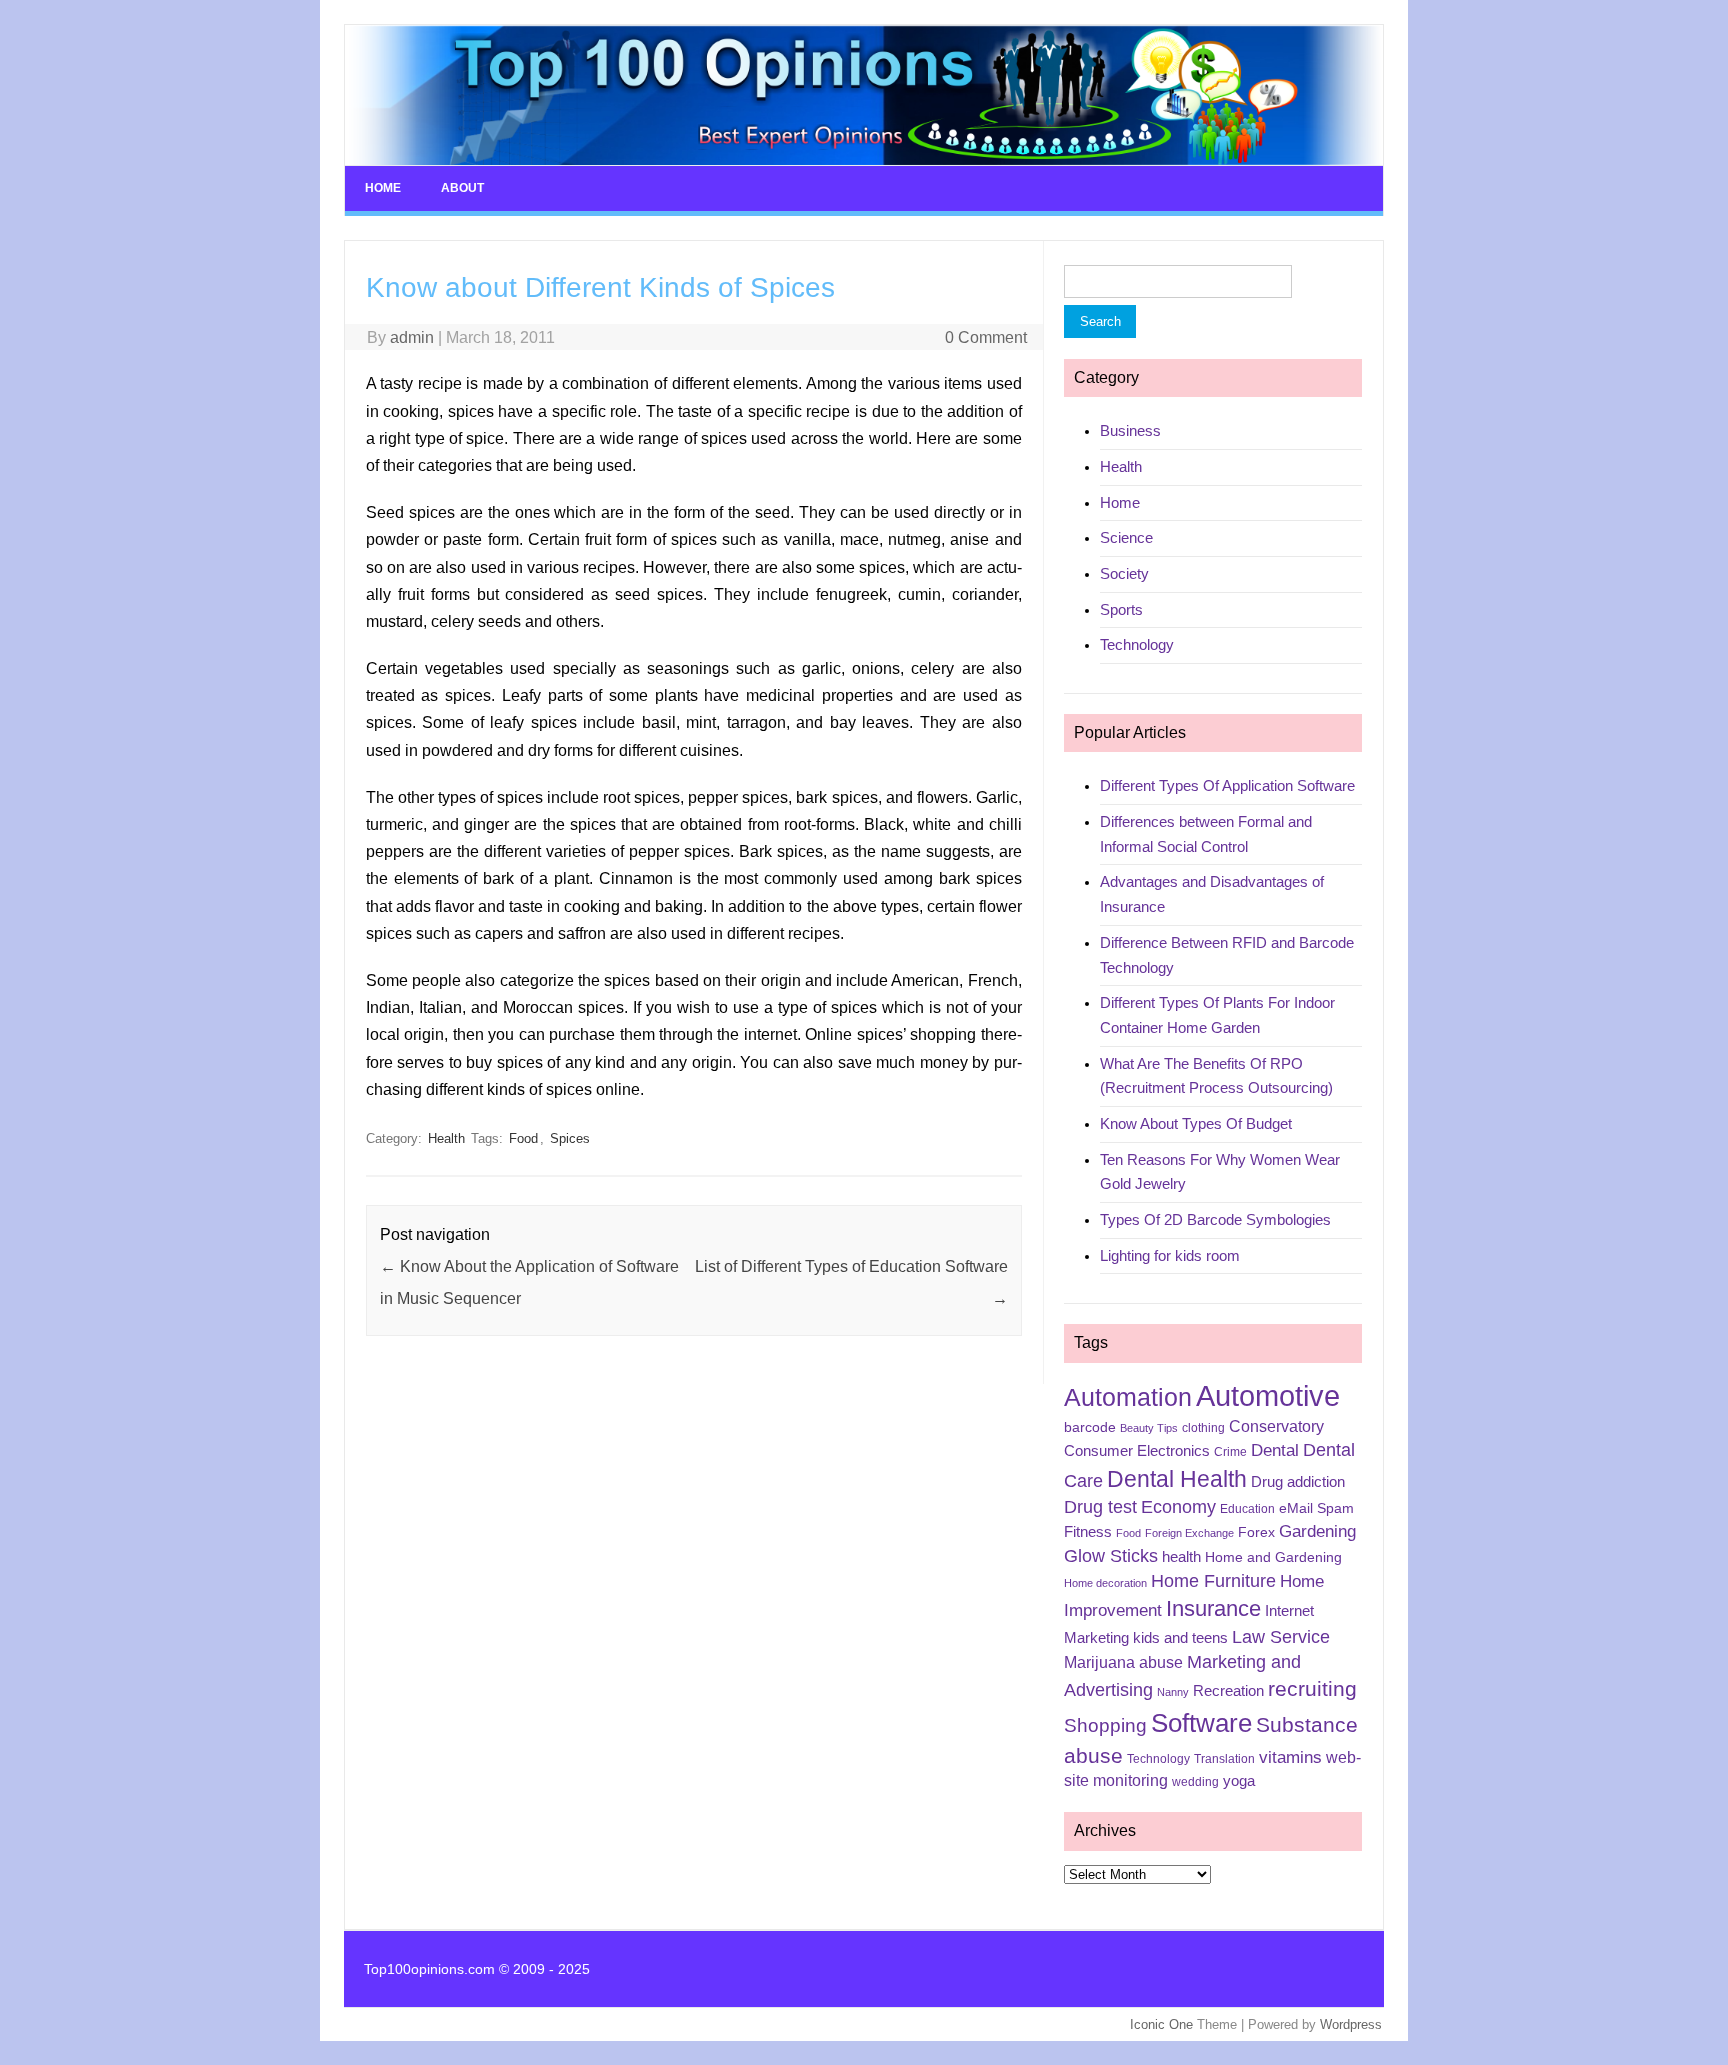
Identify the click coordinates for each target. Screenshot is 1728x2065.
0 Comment (986, 337)
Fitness (1088, 1532)
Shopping (1105, 1725)
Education (1247, 1509)
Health (446, 1138)
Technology (1137, 644)
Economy (1178, 1507)
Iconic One (1161, 2024)
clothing (1203, 1428)
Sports (1121, 609)
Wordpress (1351, 2024)
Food (523, 1138)
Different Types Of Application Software (1227, 785)
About (462, 188)
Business (1130, 430)
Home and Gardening (1273, 1557)
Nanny (1173, 1692)
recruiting (1312, 1689)
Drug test (1100, 1507)
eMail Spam (1316, 1508)
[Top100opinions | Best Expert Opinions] (864, 160)
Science (1126, 537)
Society (1124, 573)
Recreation (1228, 1691)
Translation (1224, 1759)
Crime (1230, 1452)
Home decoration (1105, 1583)
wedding (1195, 1782)
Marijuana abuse (1123, 1662)
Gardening (1317, 1531)
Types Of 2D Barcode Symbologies (1215, 1219)
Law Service (1281, 1637)
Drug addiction (1298, 1482)
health (1181, 1557)
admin (412, 337)
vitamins (1290, 1757)
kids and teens (1180, 1638)
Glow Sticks (1111, 1556)
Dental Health (1177, 1479)
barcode (1090, 1427)
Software (1201, 1723)
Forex (1256, 1532)
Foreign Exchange (1189, 1533)
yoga (1239, 1781)
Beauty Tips (1149, 1428)
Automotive (1268, 1395)
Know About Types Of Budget (1196, 1123)
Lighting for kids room (1170, 1255)
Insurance (1213, 1608)
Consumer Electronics (1137, 1451)
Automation (1128, 1397)
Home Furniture (1213, 1581)
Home (383, 188)
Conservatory (1276, 1426)
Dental (1275, 1450)
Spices (570, 1138)
